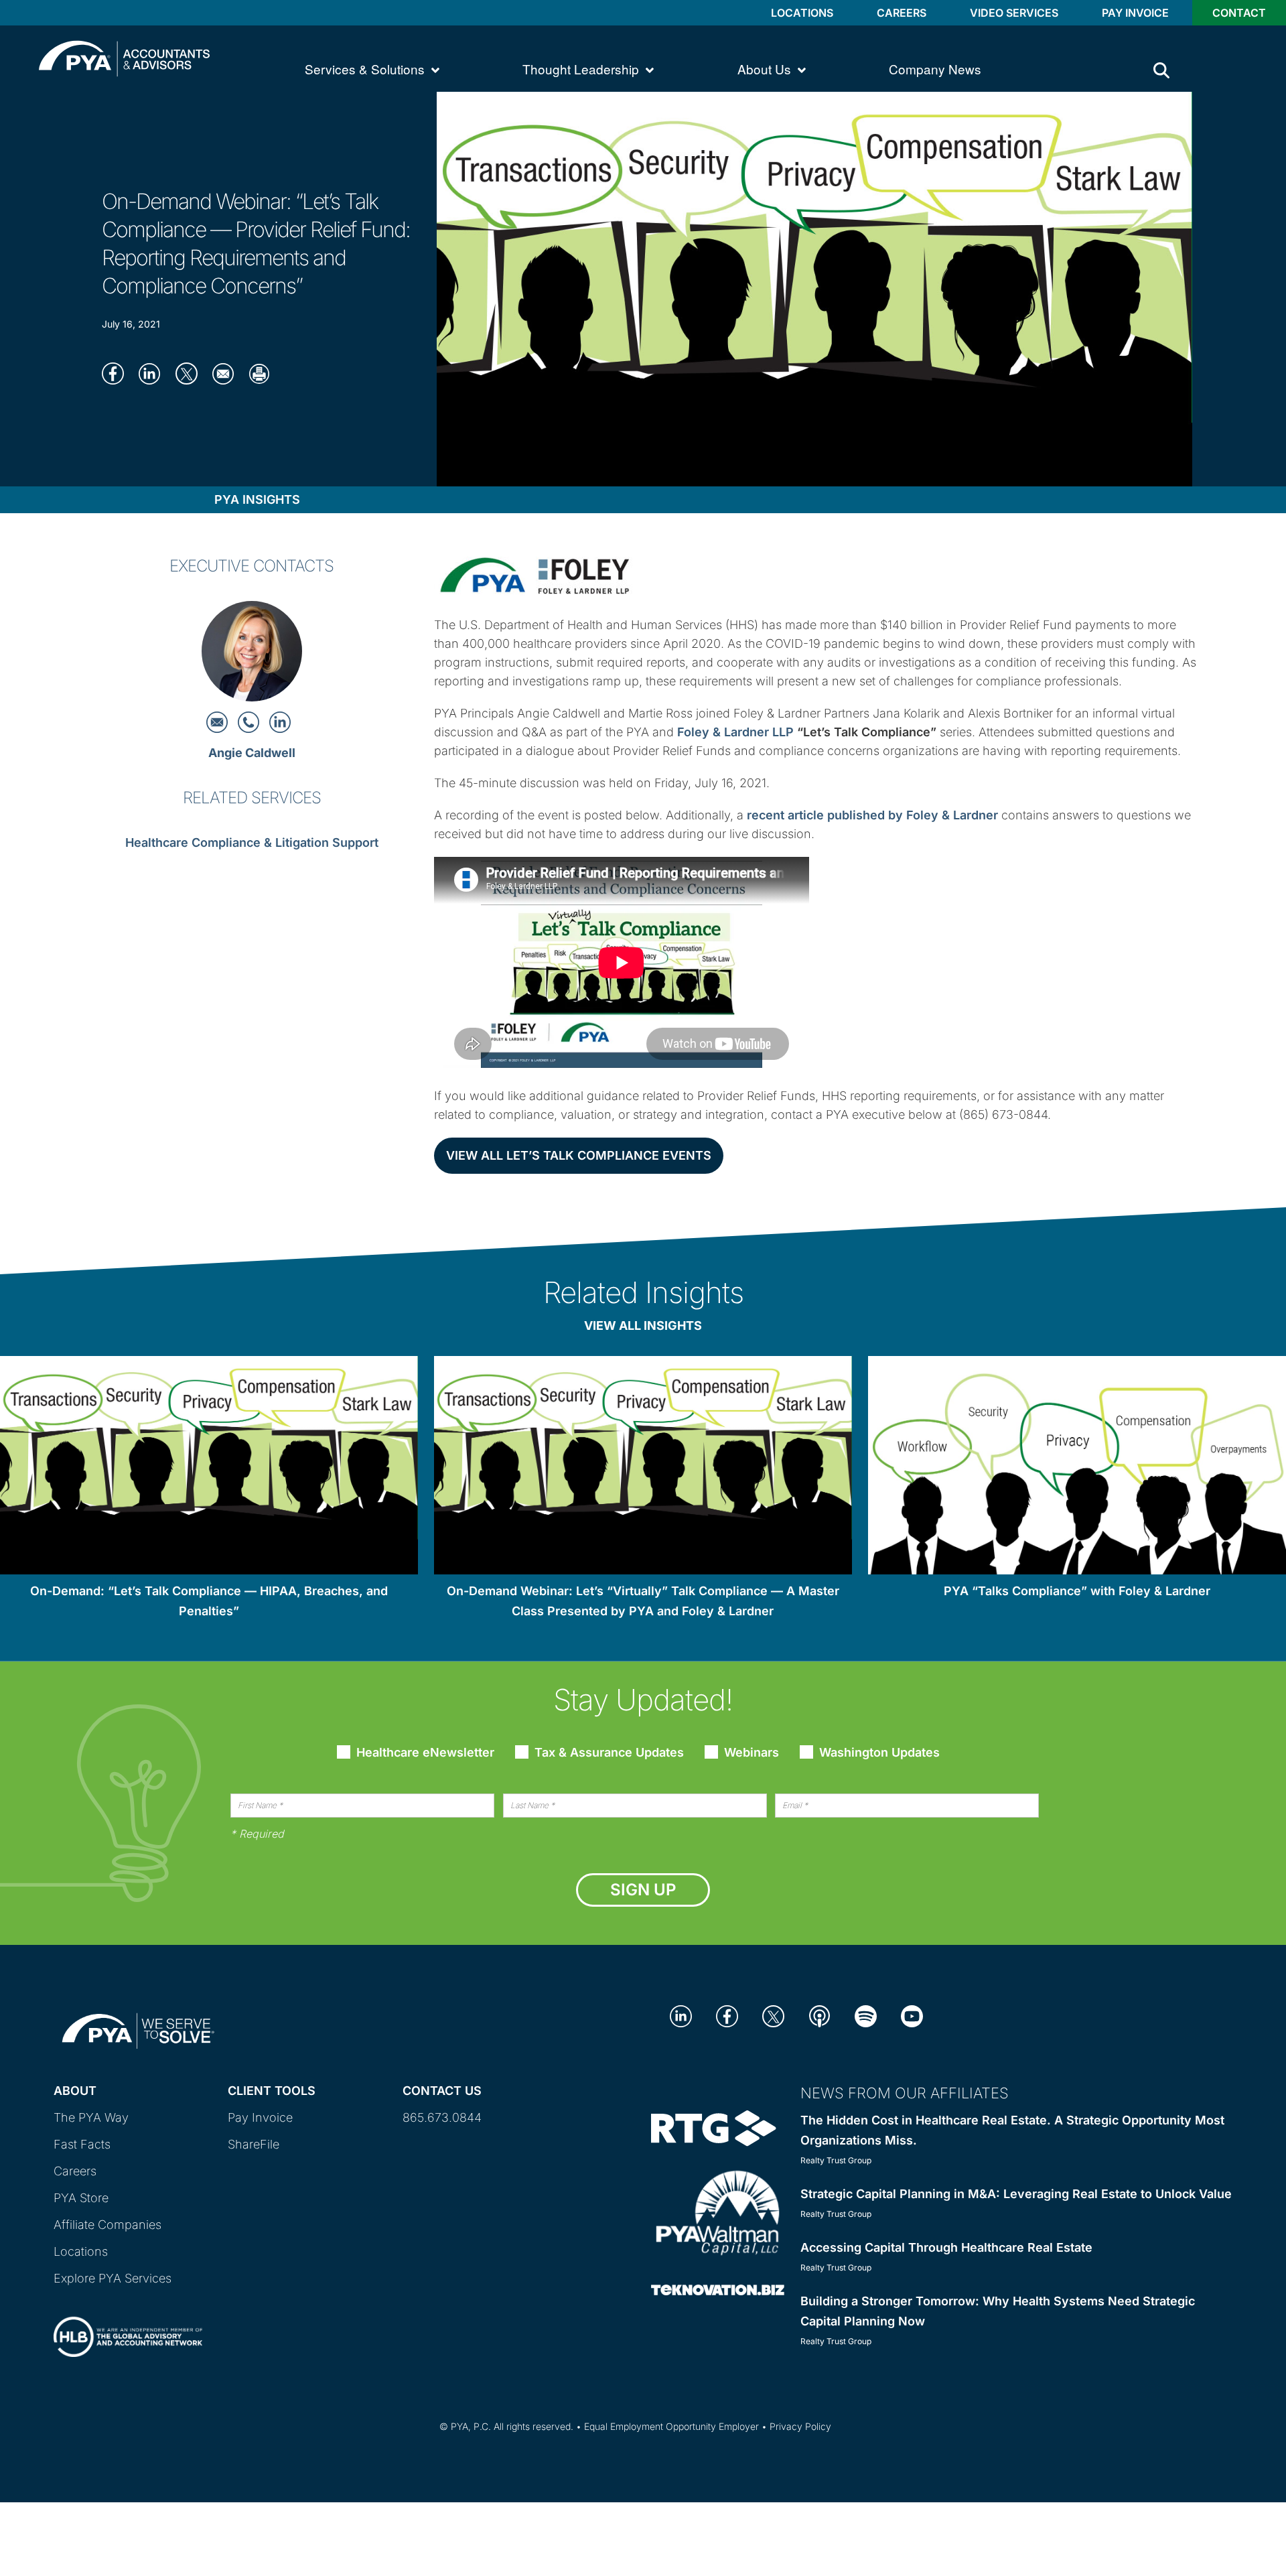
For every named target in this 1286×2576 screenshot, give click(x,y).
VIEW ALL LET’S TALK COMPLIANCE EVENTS (579, 1155)
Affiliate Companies (108, 2225)
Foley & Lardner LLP (735, 732)
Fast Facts (82, 2144)
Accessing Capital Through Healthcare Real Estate (946, 2247)
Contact (1239, 13)
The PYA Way (91, 2117)
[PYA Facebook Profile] (727, 2015)
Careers (902, 13)
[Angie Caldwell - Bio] (252, 655)
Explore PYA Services (113, 2278)
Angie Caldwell (252, 753)
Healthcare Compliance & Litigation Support (252, 842)
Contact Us (442, 2091)
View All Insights (643, 1326)
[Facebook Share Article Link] (117, 373)
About (75, 2091)
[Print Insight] (264, 373)
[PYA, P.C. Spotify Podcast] (866, 2015)
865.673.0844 (442, 2117)
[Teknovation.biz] (718, 2289)
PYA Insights (257, 499)
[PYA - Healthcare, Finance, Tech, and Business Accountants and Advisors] (124, 57)
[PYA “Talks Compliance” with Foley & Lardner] (1077, 1468)
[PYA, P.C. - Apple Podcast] (819, 2015)
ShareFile (254, 2144)
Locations (802, 13)
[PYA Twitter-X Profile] (773, 2015)
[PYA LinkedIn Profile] (681, 2015)
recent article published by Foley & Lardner (872, 815)
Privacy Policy (800, 2426)
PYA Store (81, 2198)
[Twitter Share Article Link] (191, 373)
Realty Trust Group (836, 2160)
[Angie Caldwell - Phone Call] (250, 721)
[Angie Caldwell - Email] (219, 721)
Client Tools (272, 2091)
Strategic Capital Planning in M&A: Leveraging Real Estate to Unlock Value (1016, 2194)
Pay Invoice (1135, 13)
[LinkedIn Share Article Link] (154, 373)
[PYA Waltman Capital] (718, 2212)
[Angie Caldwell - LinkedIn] (280, 721)
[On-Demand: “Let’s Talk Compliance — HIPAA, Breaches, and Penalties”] (209, 1468)
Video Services (1014, 13)
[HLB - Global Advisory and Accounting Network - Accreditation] (128, 2325)
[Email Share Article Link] (227, 373)
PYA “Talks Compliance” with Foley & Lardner (1077, 1591)
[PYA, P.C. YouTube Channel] (912, 2015)
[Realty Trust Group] (714, 2127)
